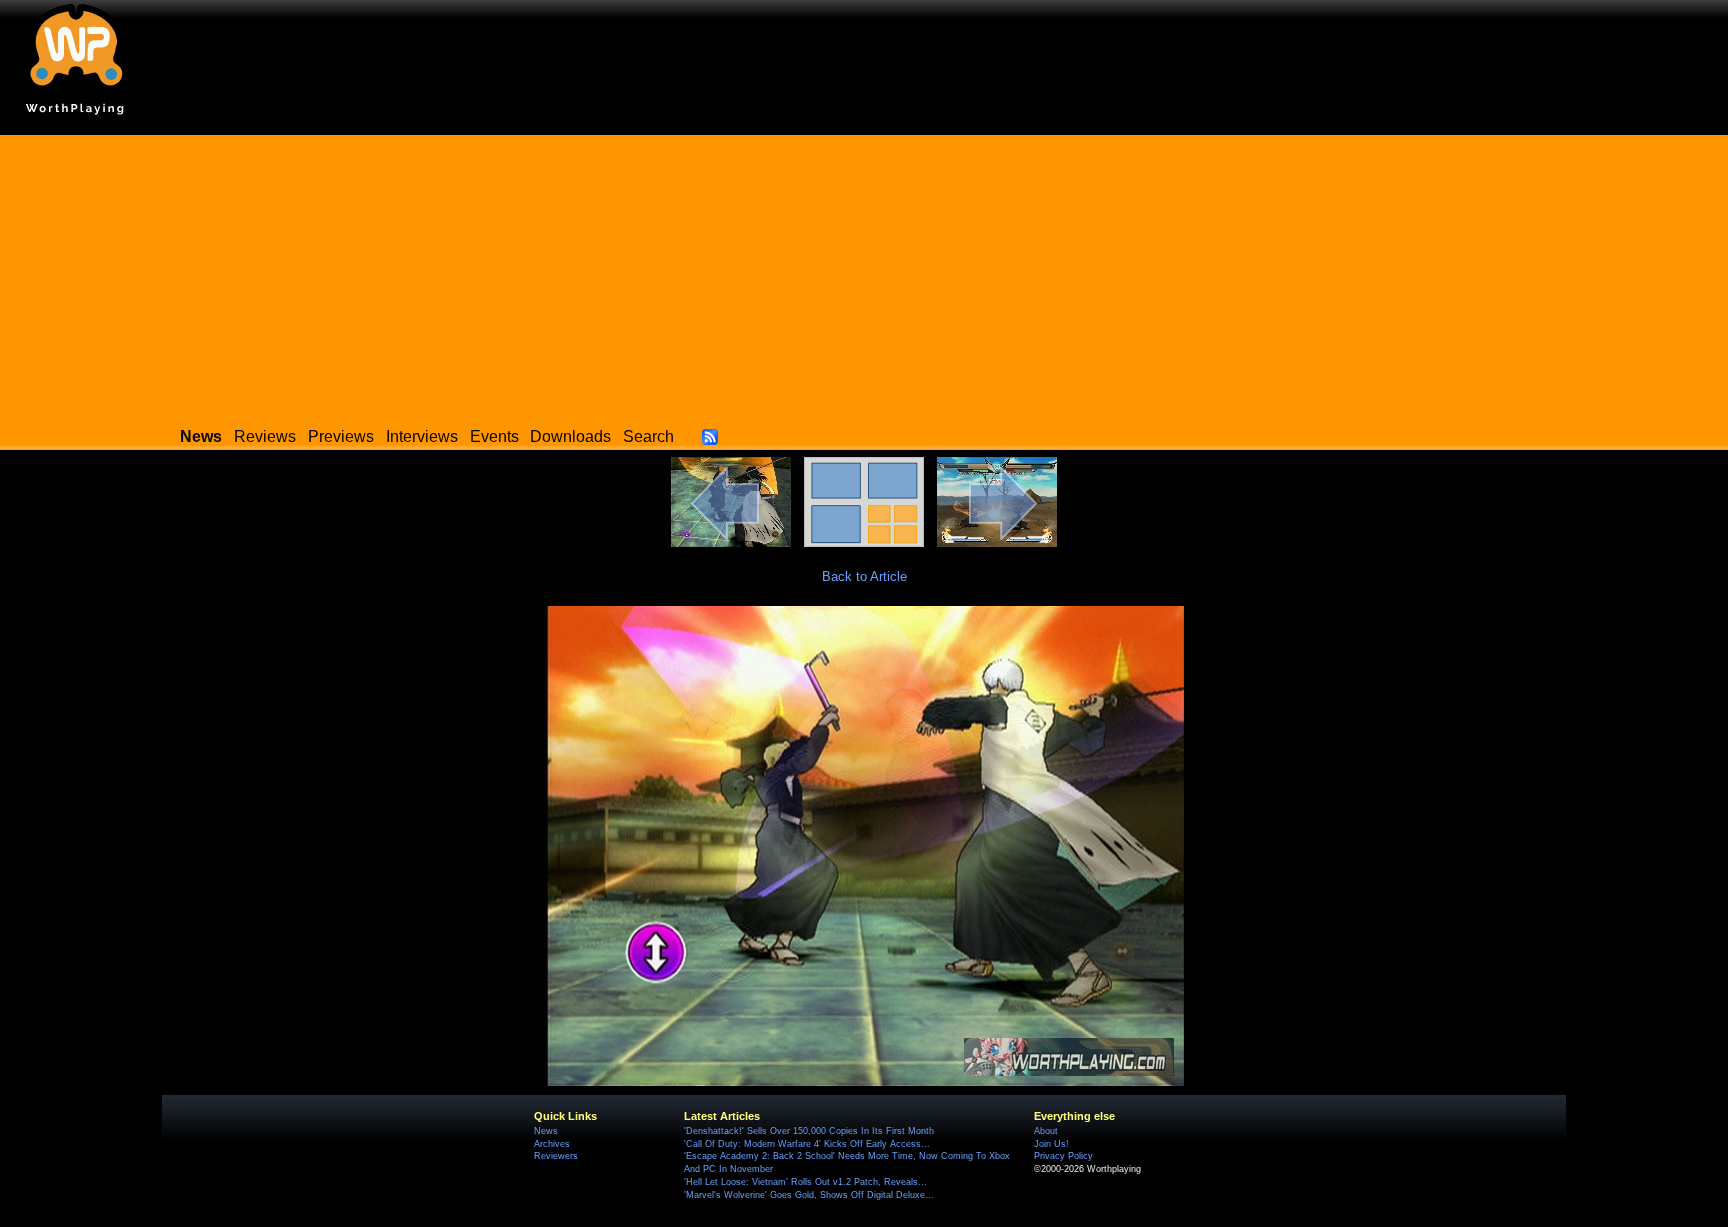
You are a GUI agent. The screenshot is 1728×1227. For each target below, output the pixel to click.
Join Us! (1051, 1144)
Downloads (570, 436)
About (1046, 1131)
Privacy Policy (1063, 1156)
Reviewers (556, 1156)
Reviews (265, 436)
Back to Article (864, 576)
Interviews (422, 436)
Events (494, 436)
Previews (341, 436)
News (546, 1131)
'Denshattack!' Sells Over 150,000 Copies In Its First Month (809, 1131)
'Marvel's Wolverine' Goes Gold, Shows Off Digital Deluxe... (809, 1195)
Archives (552, 1144)
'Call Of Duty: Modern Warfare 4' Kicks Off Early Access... (807, 1144)
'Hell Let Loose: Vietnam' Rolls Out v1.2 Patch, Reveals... (805, 1182)
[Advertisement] (864, 275)
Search (648, 436)
